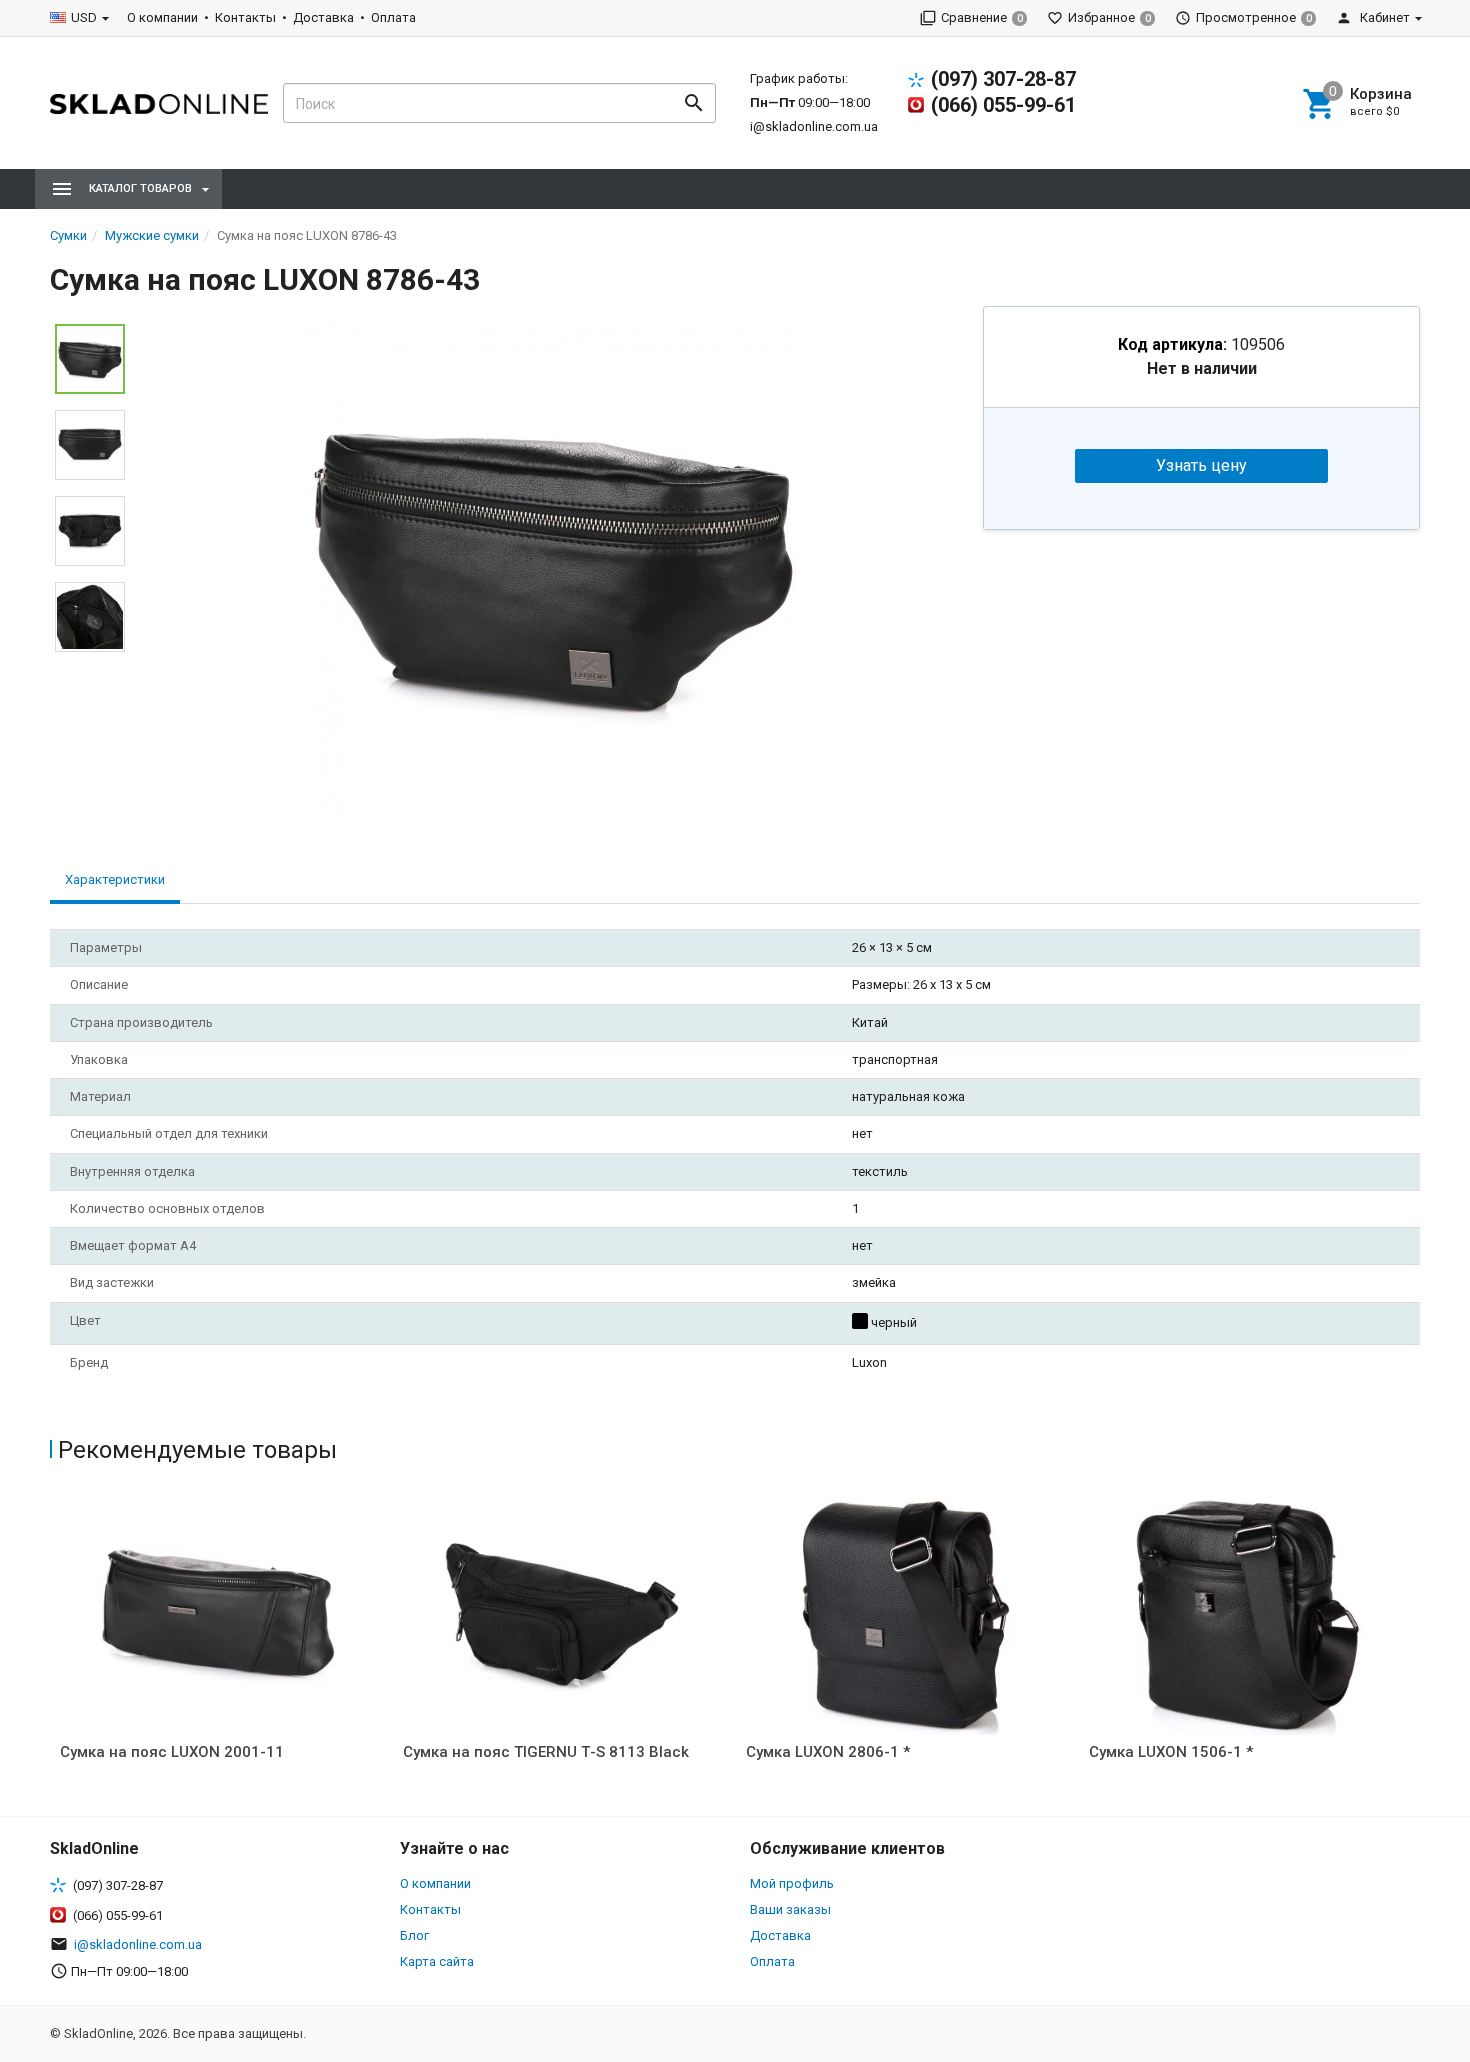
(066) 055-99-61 (1003, 105)
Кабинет (1383, 17)
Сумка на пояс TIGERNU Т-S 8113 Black (546, 1752)
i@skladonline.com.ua (814, 126)
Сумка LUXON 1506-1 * (1171, 1752)
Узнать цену (1201, 465)
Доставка (323, 17)
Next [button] (1415, 1650)
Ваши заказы (790, 1909)
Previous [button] (55, 1650)
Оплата (393, 17)
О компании (162, 17)
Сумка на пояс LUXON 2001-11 (172, 1752)
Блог (414, 1935)
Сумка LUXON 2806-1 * (828, 1752)
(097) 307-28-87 (1003, 79)
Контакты (245, 17)
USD (84, 17)
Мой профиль (792, 1883)
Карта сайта (437, 1961)
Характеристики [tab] (115, 879)
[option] (554, 566)
